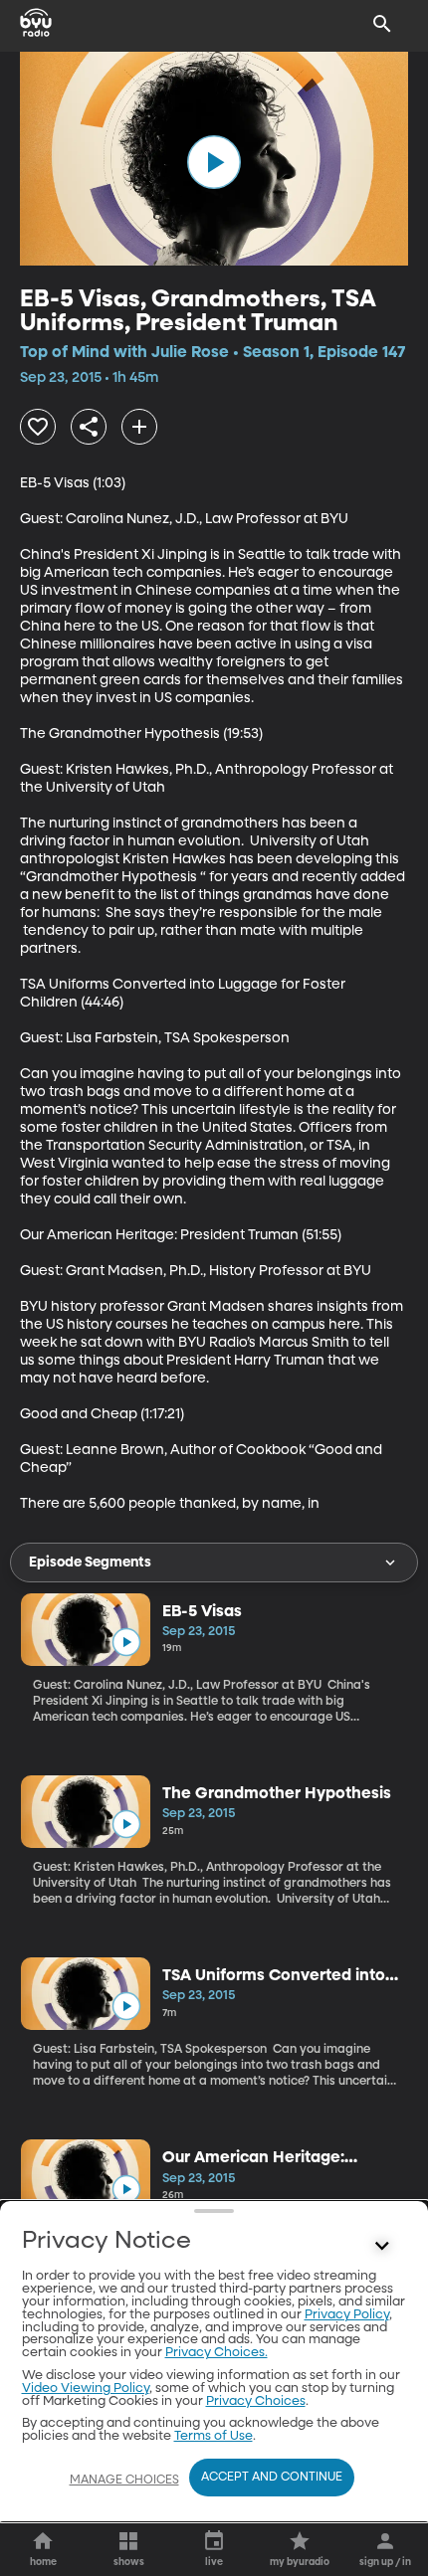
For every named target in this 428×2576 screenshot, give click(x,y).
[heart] (38, 427)
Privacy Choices (256, 2401)
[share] (89, 427)
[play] (214, 162)
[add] (139, 427)
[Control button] (382, 2246)
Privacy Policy (347, 2315)
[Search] (382, 24)
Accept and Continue (272, 2478)
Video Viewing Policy (86, 2389)
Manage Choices (124, 2481)
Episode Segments (90, 1563)
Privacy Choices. (216, 2353)
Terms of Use (214, 2436)
